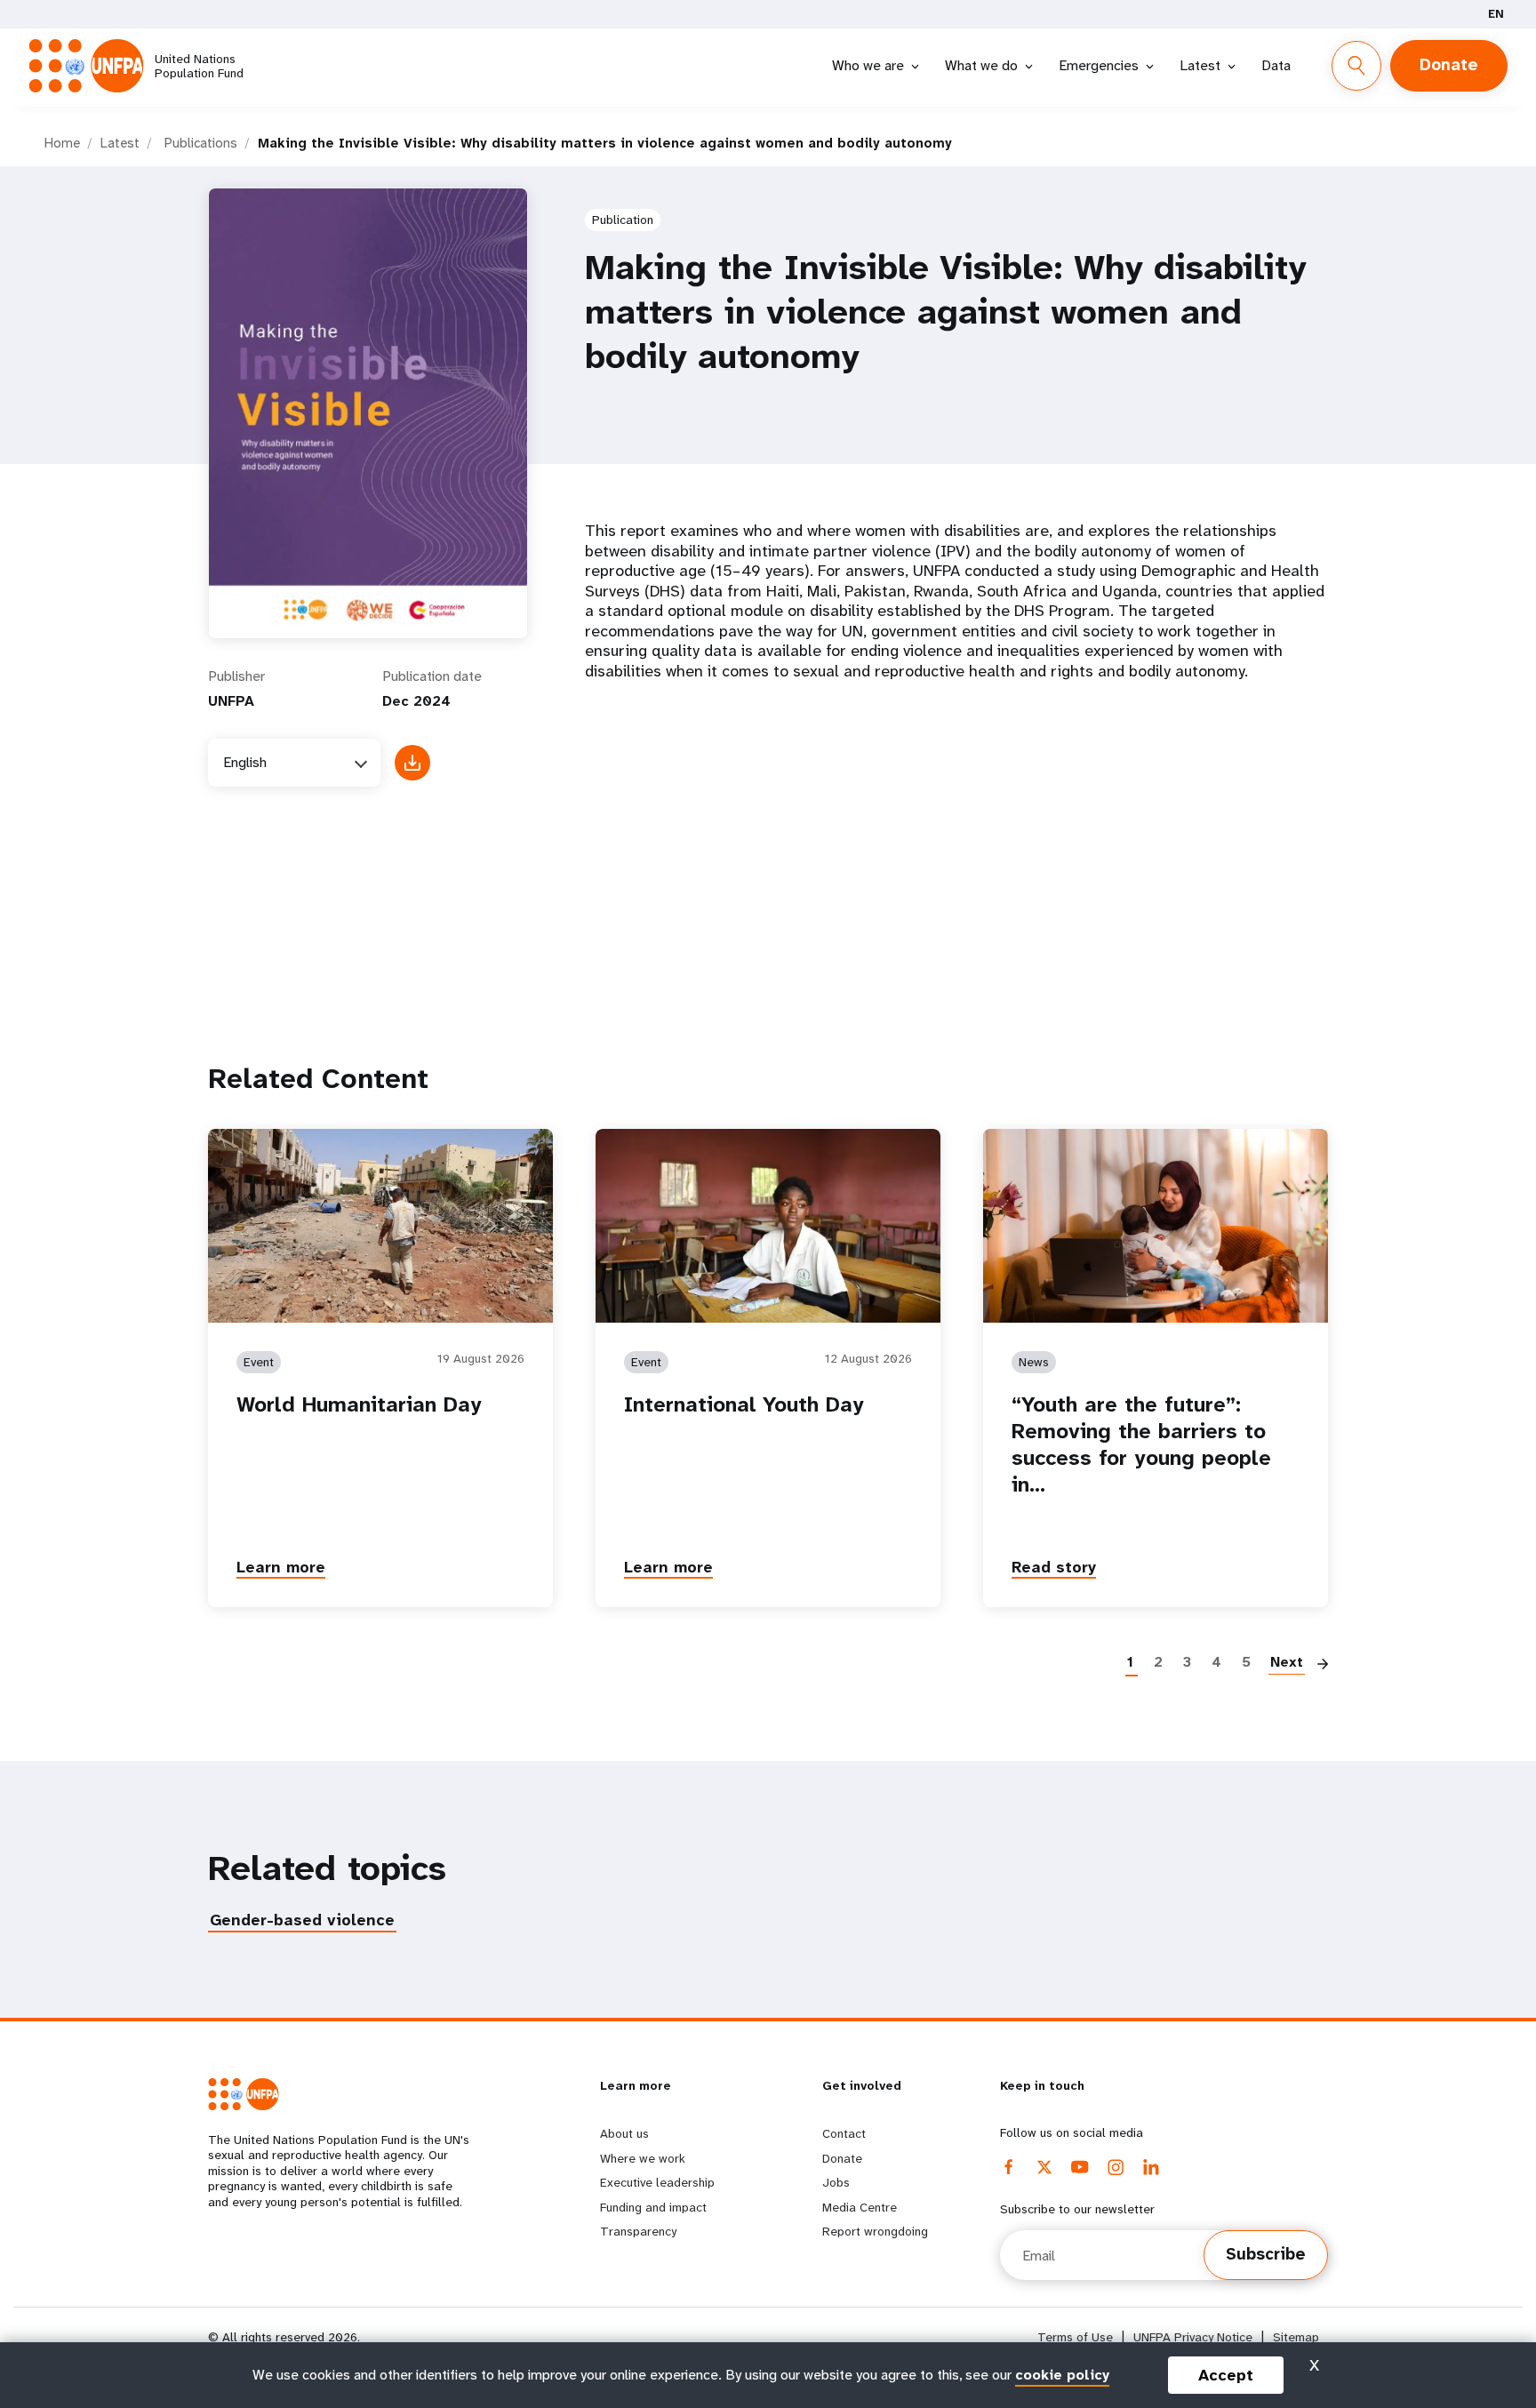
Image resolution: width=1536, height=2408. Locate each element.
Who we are (868, 65)
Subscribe (1266, 2254)
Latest (1200, 65)
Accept (1226, 2375)
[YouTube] (1080, 2167)
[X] (1044, 2167)
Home (62, 143)
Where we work (643, 2158)
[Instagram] (1116, 2167)
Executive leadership (657, 2182)
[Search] (1356, 66)
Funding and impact (653, 2207)
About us (624, 2133)
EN (1496, 14)
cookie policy (1062, 2375)
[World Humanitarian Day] (380, 1225)
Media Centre (860, 2207)
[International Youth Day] (768, 1225)
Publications (201, 143)
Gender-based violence (302, 1920)
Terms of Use (1075, 2337)
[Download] (412, 763)
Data (1276, 65)
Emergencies (1099, 65)
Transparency (638, 2231)
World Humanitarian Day (359, 1404)
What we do (981, 65)
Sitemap (1296, 2337)
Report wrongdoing (875, 2231)
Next (1287, 1662)
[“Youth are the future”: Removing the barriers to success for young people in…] (1156, 1225)
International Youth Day (744, 1404)
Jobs (836, 2182)
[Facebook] (1009, 2167)
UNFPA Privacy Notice (1193, 2337)
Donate (1449, 65)
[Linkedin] (1151, 2167)
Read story (1054, 1567)
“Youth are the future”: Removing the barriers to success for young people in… (1141, 1444)
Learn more (281, 1567)
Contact (844, 2133)
